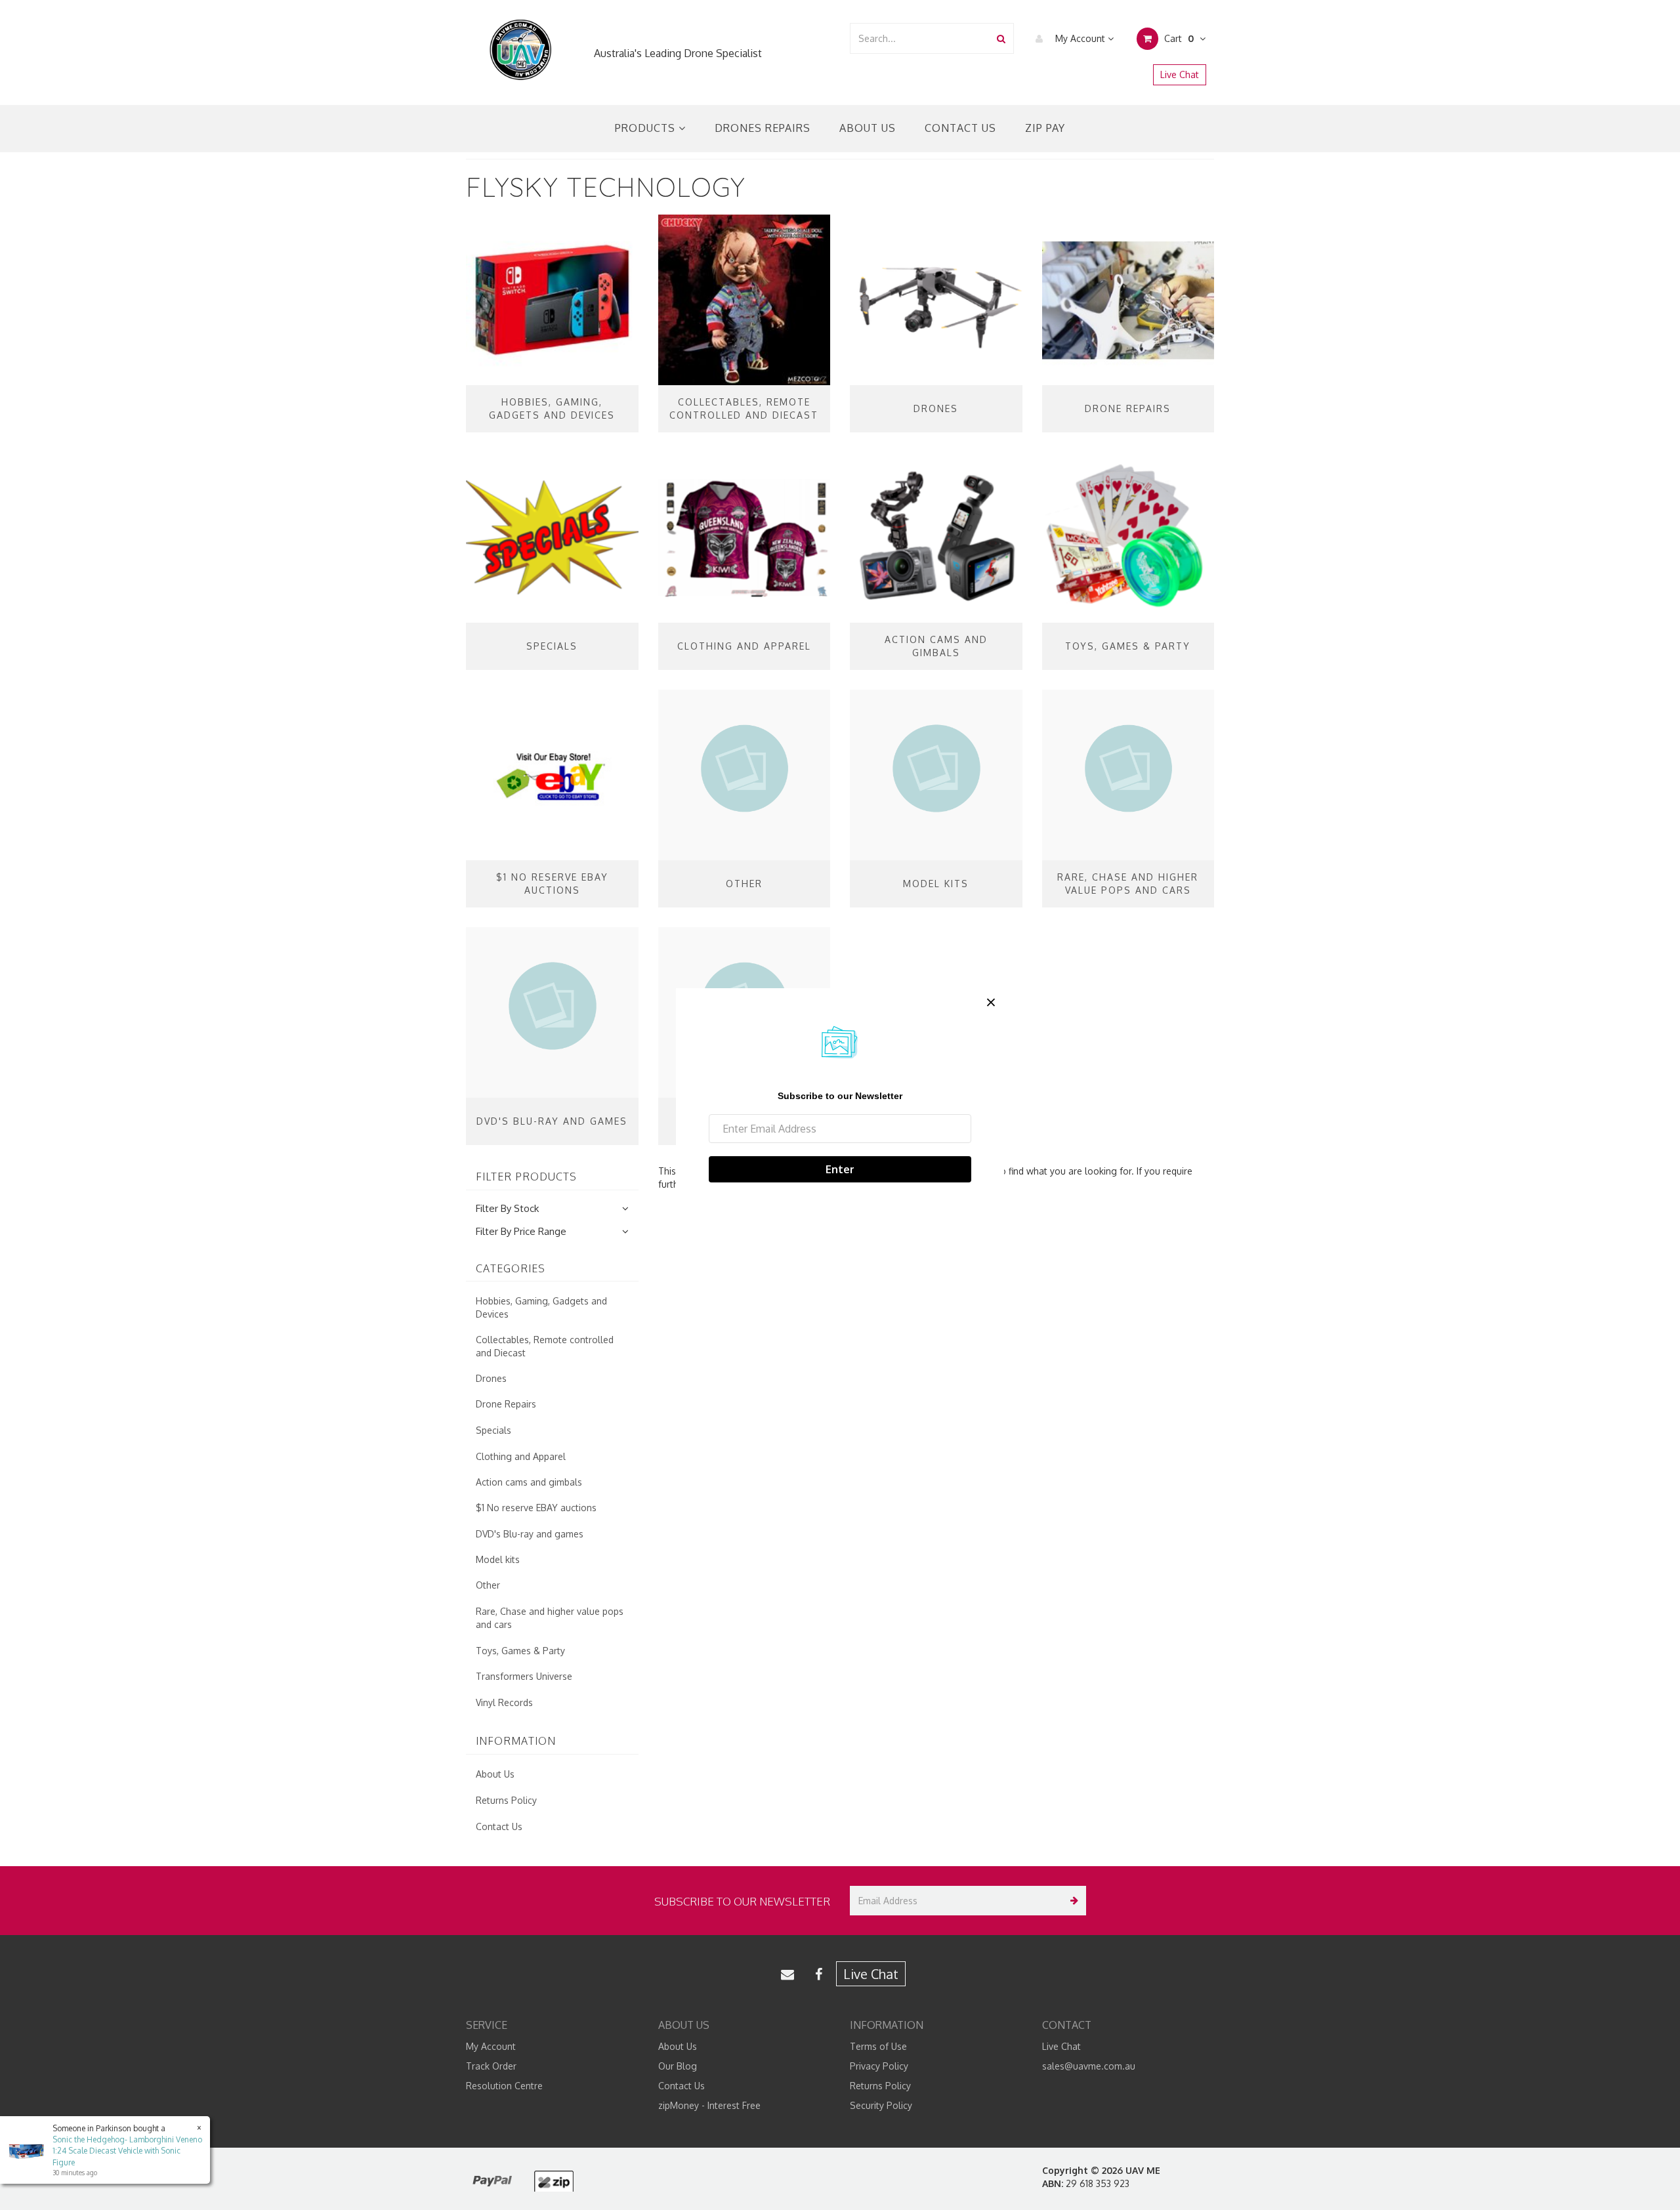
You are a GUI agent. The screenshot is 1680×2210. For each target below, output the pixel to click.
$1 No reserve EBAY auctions (536, 1508)
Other (488, 1585)
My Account (1080, 38)
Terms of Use (878, 2046)
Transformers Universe (524, 1676)
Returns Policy (506, 1800)
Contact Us (960, 128)
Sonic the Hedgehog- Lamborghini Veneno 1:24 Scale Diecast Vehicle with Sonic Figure (127, 2151)
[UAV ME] (520, 50)
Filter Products (526, 1177)
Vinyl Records (504, 1702)
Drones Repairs (763, 128)
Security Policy (881, 2105)
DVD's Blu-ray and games (530, 1534)
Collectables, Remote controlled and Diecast (545, 1346)
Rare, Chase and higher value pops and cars (550, 1618)
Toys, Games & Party (520, 1651)
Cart (1178, 38)
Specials (493, 1430)
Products (647, 128)
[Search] (1001, 38)
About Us (868, 128)
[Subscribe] (1071, 1901)
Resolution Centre (504, 2086)
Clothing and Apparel (521, 1456)
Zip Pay (1045, 128)
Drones (491, 1378)
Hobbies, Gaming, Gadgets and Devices (541, 1307)
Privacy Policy (879, 2066)
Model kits (498, 1559)
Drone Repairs (506, 1404)
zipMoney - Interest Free (709, 2105)
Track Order (491, 2066)
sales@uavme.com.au (1089, 2066)
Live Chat (1180, 74)
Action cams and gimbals (529, 1482)
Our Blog (678, 2066)
